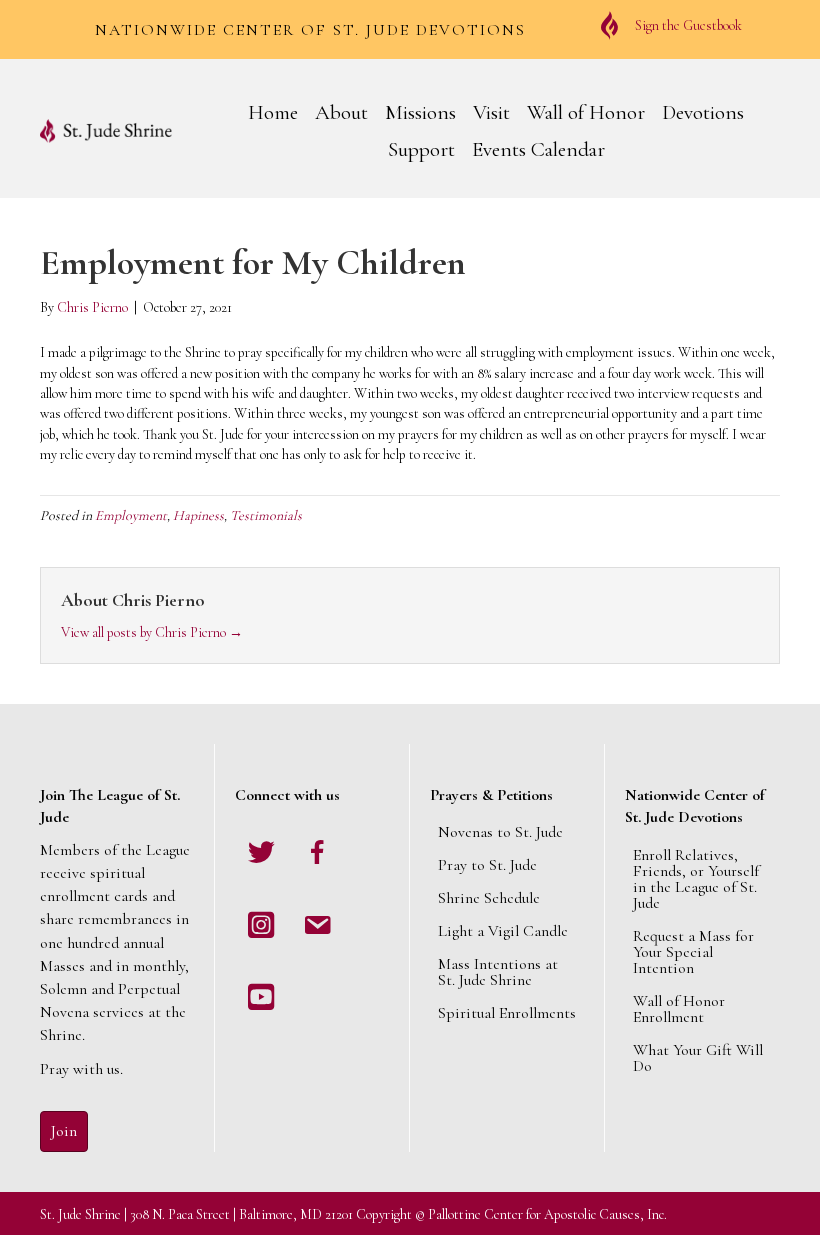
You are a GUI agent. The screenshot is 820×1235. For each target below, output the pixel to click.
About (341, 112)
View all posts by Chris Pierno (152, 632)
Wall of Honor (586, 112)
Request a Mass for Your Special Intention (693, 952)
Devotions (703, 112)
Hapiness (198, 515)
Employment (131, 515)
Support (421, 149)
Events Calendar (538, 149)
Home (273, 112)
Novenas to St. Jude (500, 832)
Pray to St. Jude (487, 865)
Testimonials (266, 515)
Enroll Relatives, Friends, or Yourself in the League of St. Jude (696, 879)
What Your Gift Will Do (698, 1058)
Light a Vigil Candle (503, 931)
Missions (420, 112)
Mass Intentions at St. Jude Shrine (498, 972)
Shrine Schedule (489, 898)
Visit (491, 112)
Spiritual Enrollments (507, 1013)
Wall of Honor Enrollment (679, 1009)
